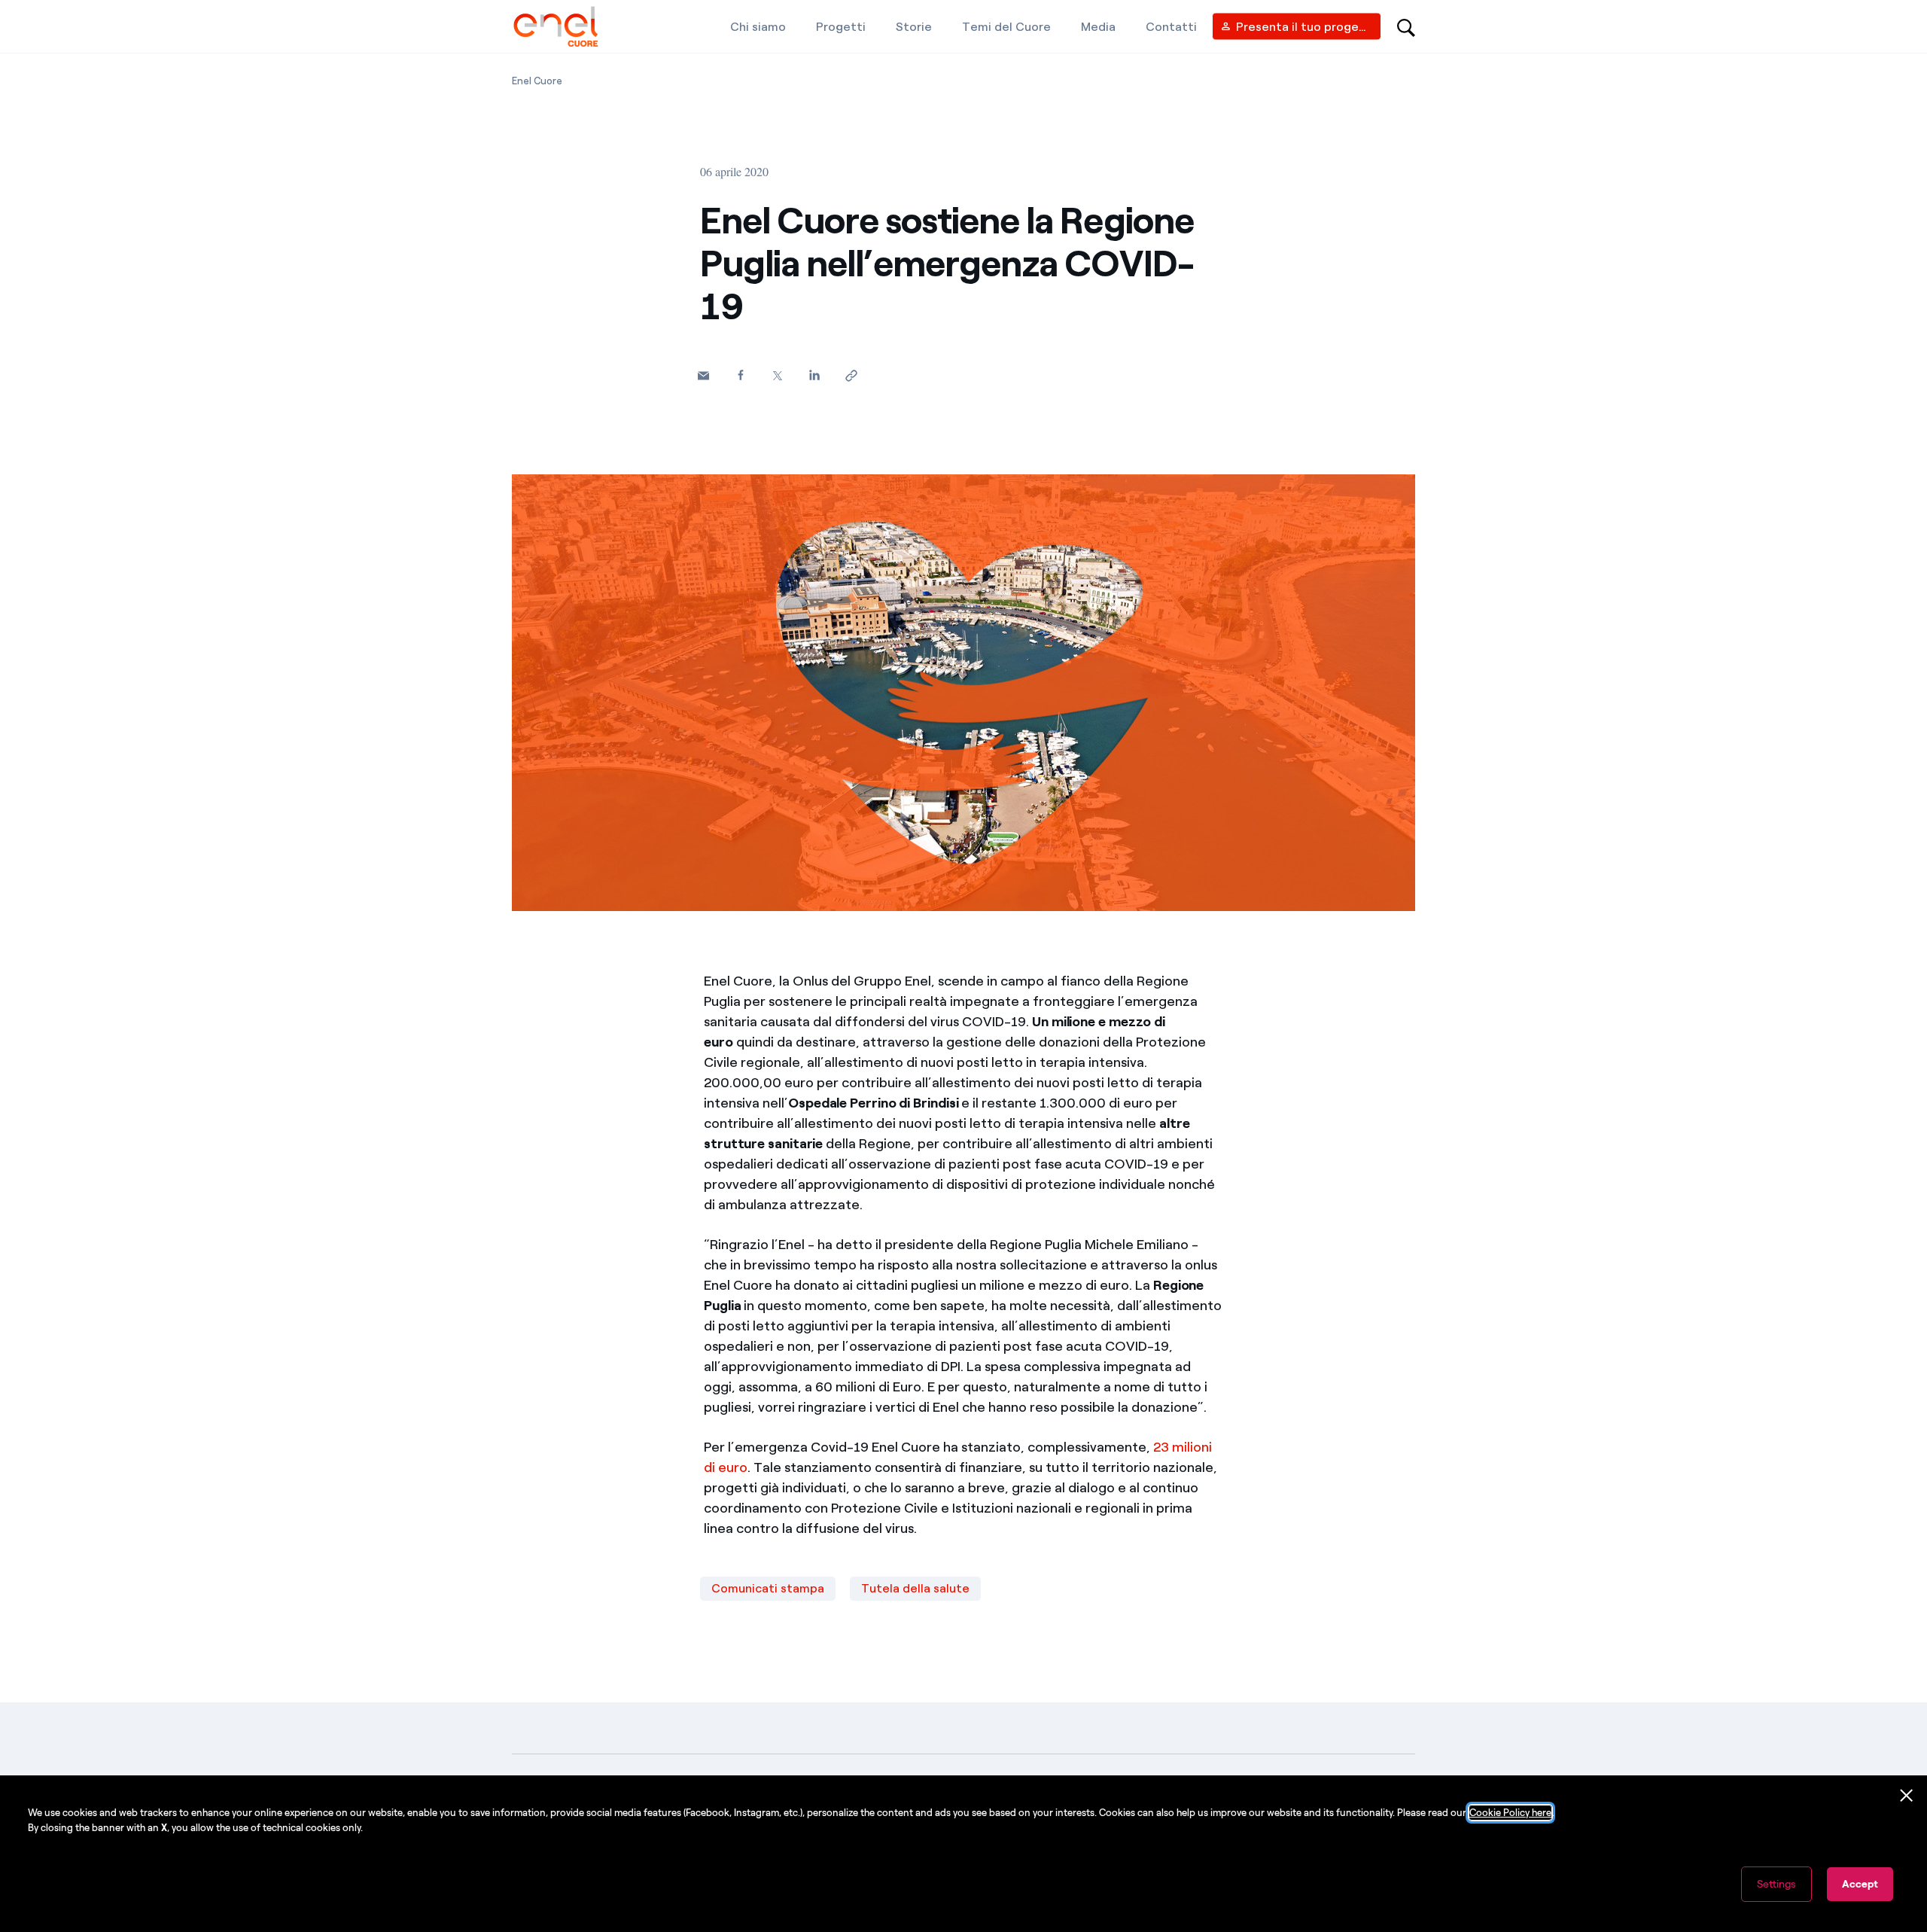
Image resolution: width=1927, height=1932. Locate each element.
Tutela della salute (915, 1588)
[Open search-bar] (1406, 26)
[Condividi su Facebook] (740, 375)
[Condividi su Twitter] (777, 375)
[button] (703, 375)
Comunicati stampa (768, 1588)
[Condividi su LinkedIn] (814, 375)
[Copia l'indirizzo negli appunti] (851, 375)
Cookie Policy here (1510, 1813)
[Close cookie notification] (1907, 1796)
